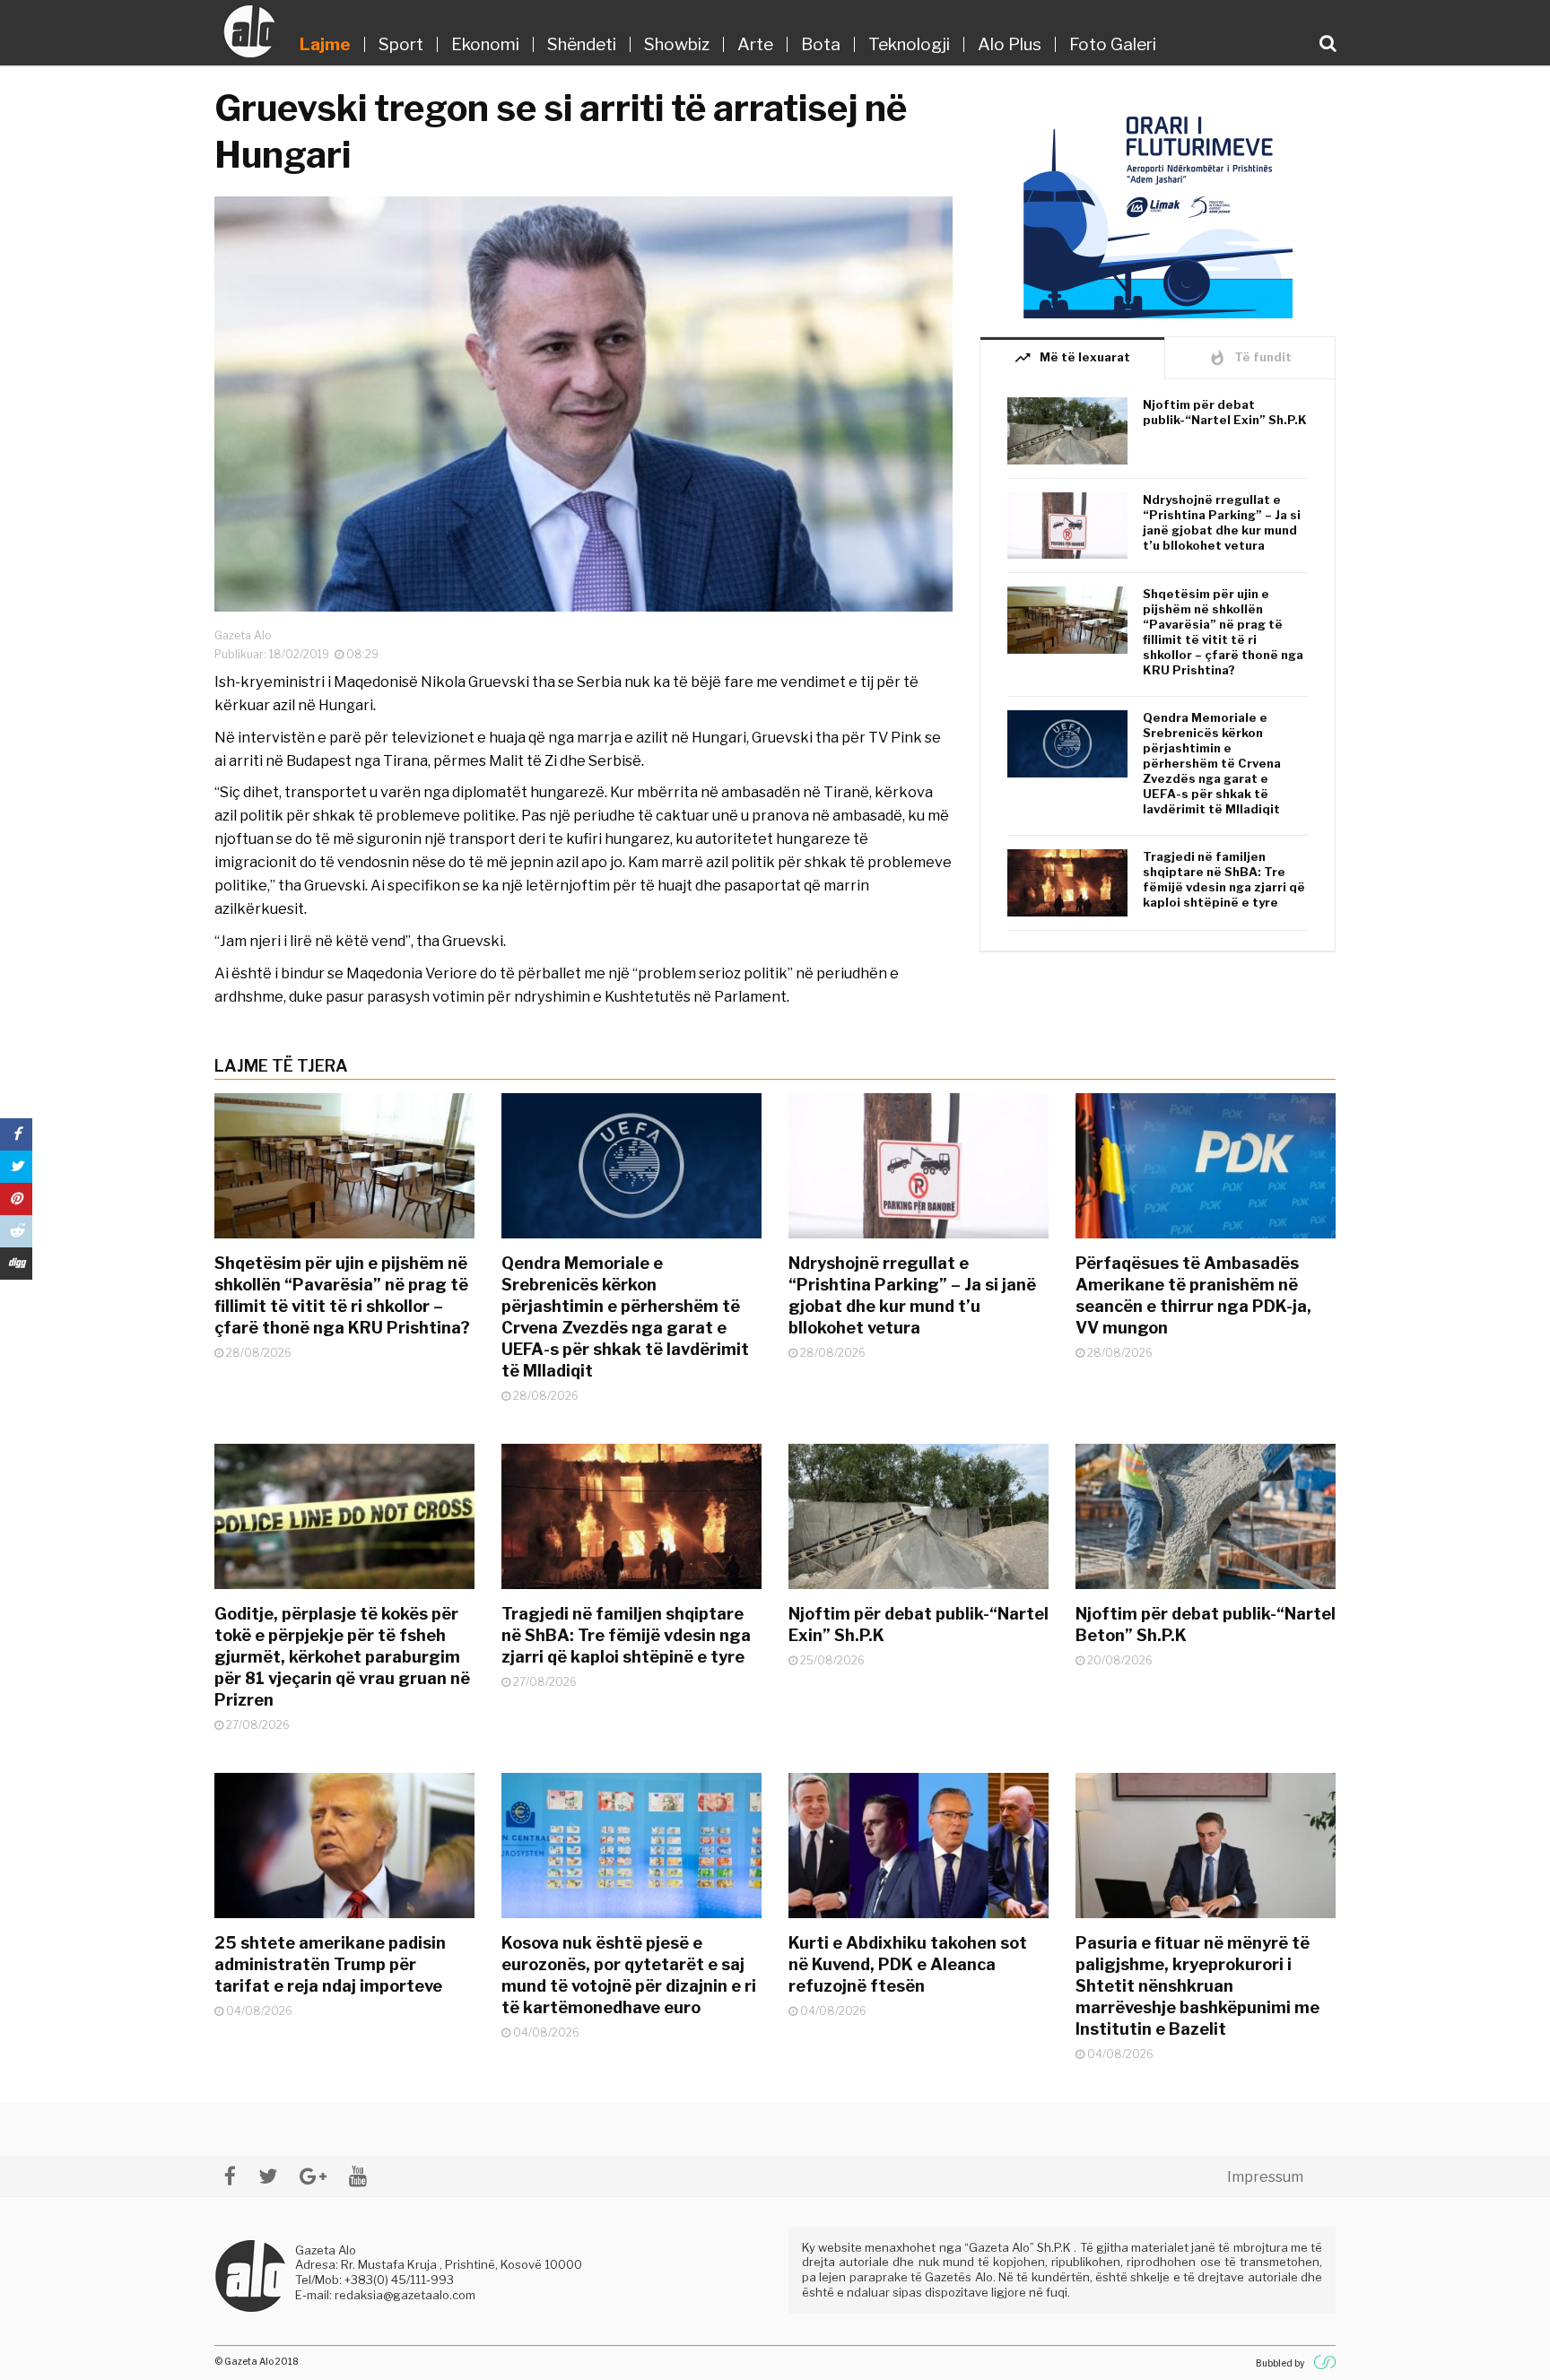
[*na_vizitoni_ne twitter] (268, 2176)
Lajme (325, 44)
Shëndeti (582, 44)
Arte (755, 44)
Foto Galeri (1113, 44)
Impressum (1265, 2177)
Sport (401, 44)
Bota (821, 44)
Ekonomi (485, 44)
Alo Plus (1010, 44)
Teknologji (909, 44)
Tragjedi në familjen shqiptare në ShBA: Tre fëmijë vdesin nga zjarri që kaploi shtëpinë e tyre (1224, 879)
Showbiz (677, 44)
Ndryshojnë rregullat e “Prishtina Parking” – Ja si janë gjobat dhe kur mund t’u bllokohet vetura (1222, 522)
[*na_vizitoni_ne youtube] (358, 2176)
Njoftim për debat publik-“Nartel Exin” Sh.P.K (1225, 412)
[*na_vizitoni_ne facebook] (230, 2176)
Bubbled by (1280, 2363)
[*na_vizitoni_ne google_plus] (313, 2176)
